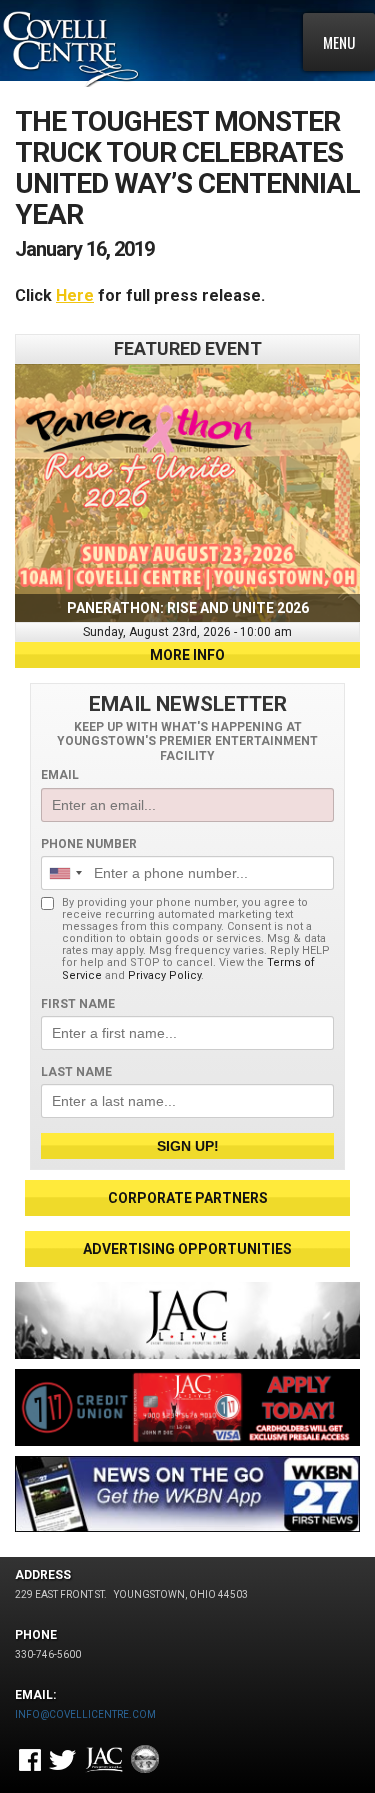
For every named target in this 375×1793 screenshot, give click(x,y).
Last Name (76, 1072)
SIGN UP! (188, 1146)
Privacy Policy (164, 975)
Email (60, 775)
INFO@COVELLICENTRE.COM (85, 1714)
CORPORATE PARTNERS (188, 1198)
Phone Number (89, 844)
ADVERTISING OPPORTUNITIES (187, 1249)
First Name (78, 1004)
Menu (339, 42)
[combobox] (65, 873)
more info (187, 655)
